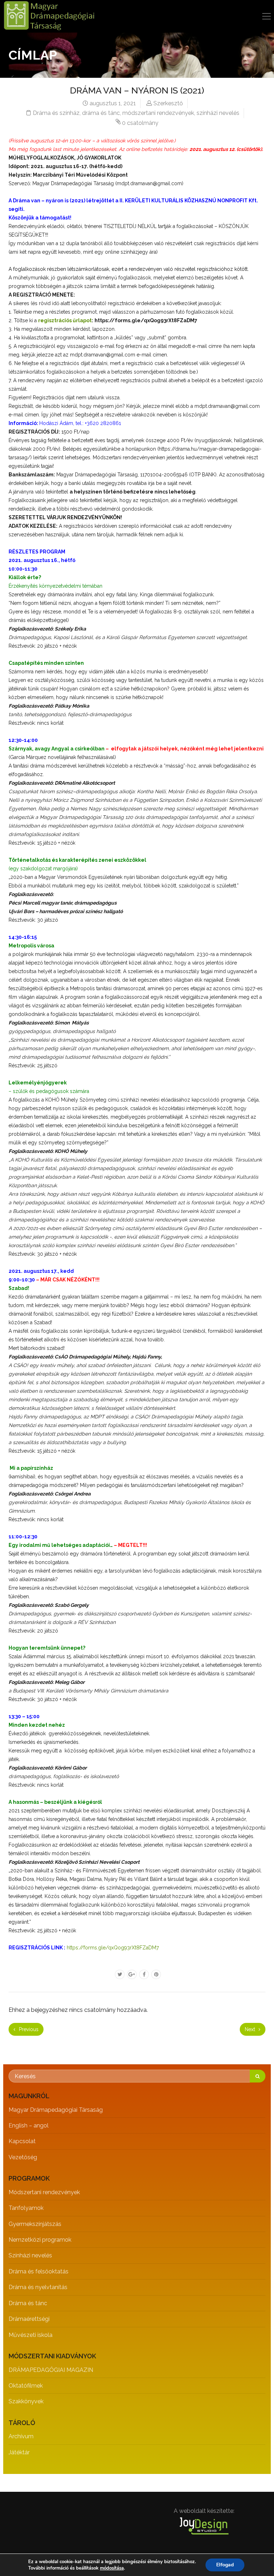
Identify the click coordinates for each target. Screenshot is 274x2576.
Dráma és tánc (28, 2303)
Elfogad (225, 2565)
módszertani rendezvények (158, 113)
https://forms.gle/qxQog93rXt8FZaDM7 (113, 1948)
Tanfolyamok (26, 2208)
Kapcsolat (22, 2141)
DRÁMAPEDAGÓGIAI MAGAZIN (51, 2370)
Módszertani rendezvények (44, 2192)
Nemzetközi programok (40, 2240)
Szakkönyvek (26, 2401)
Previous (28, 2029)
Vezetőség (23, 2157)
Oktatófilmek (26, 2386)
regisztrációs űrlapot (65, 320)
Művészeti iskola (31, 2335)
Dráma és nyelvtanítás (38, 2287)
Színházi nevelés (30, 2255)
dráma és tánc (101, 113)
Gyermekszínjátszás (35, 2224)
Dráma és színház (56, 113)
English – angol (29, 2125)
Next (251, 2029)
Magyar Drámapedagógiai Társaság (56, 2110)
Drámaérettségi (29, 2319)
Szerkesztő (168, 103)
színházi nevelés (218, 113)
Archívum (21, 2436)
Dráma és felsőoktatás (39, 2271)
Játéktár (19, 2452)
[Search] (258, 2076)
